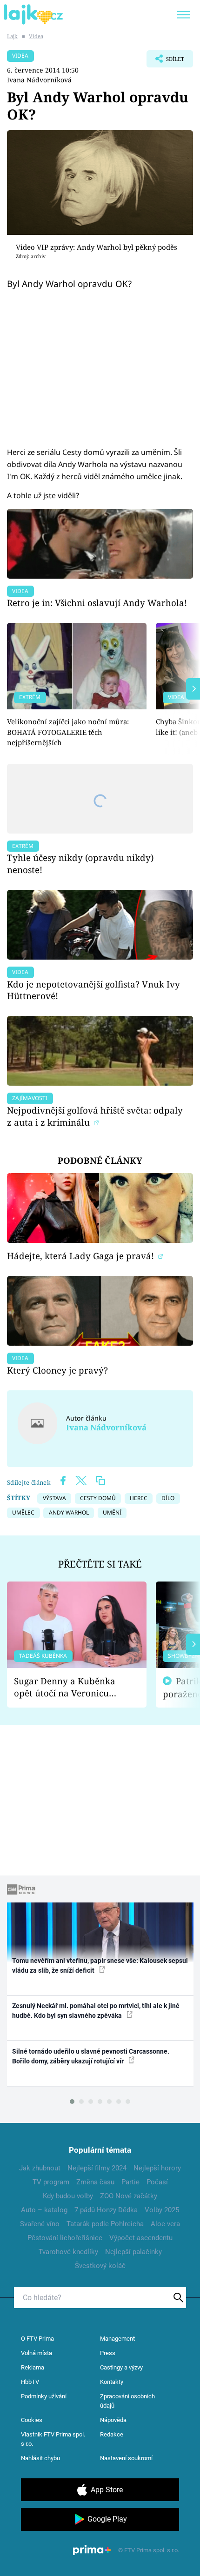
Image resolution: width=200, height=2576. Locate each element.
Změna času (95, 2182)
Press (108, 2353)
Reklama (33, 2367)
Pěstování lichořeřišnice (65, 2238)
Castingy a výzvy (121, 2367)
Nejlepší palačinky (133, 2252)
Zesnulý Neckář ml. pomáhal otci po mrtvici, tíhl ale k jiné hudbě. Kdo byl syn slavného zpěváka (96, 2011)
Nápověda (113, 2420)
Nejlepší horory (157, 2168)
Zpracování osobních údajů (127, 2401)
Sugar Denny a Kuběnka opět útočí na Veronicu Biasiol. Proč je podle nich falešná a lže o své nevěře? (69, 1687)
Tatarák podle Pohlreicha (105, 2224)
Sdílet (165, 61)
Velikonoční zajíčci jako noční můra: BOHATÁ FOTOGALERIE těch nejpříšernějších (68, 732)
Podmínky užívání (44, 2396)
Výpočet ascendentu (141, 2238)
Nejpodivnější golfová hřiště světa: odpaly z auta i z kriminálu (95, 1116)
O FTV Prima (37, 2339)
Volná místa (37, 2353)
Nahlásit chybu (40, 2458)
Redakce (112, 2434)
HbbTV (30, 2382)
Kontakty (112, 2382)
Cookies (32, 2420)
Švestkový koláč (100, 2266)
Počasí (157, 2182)
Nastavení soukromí (126, 2458)
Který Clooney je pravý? (57, 1370)
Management (117, 2339)
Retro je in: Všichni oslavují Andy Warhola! (97, 603)
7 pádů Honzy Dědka (106, 2210)
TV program (51, 2182)
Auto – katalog (44, 2210)
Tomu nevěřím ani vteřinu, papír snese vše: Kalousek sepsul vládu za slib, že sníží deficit (100, 1965)
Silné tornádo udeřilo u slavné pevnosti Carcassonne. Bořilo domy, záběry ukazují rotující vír (91, 2056)
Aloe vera (165, 2224)
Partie (130, 2182)
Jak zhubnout (40, 2168)
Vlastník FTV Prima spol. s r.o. (53, 2439)
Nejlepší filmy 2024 (97, 2168)
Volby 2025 (162, 2210)
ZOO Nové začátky (129, 2196)
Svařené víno (40, 2224)
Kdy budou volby (68, 2196)
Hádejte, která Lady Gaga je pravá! (82, 1256)
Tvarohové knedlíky (68, 2252)
